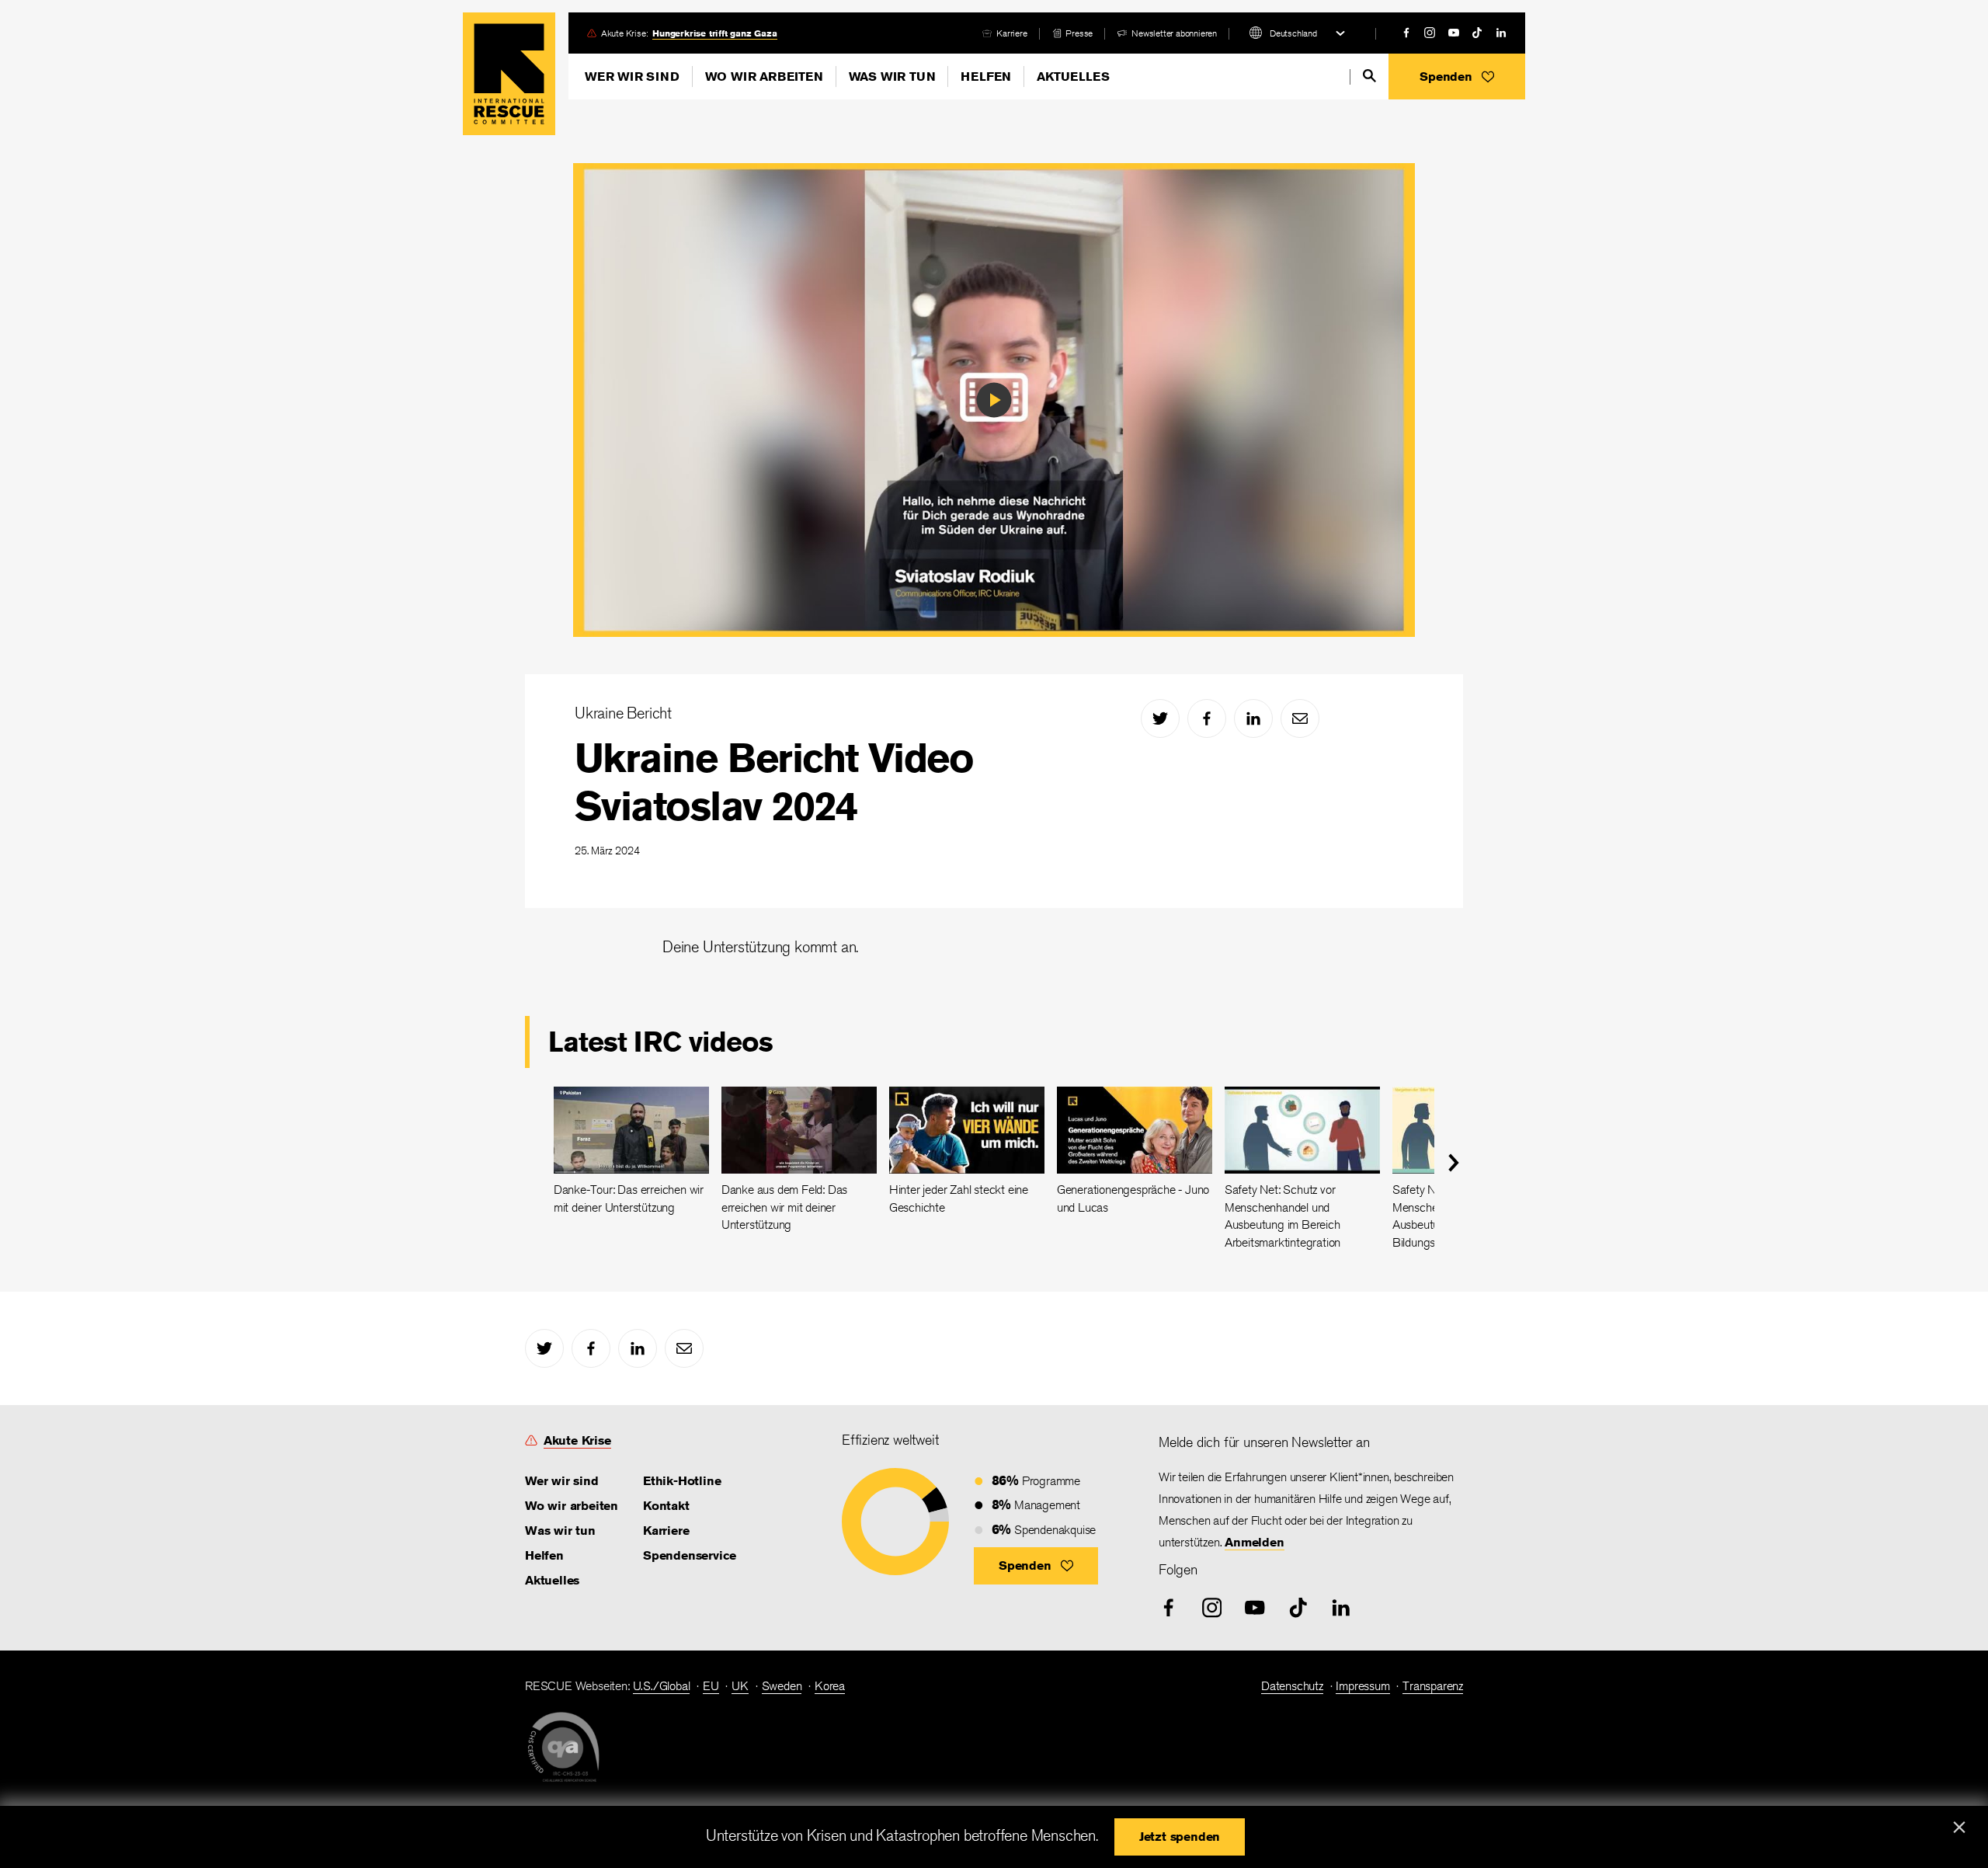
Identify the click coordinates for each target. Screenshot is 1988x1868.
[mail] (1300, 718)
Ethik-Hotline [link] (682, 1481)
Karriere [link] (1011, 33)
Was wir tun (892, 77)
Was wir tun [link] (560, 1531)
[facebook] (1406, 33)
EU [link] (711, 1686)
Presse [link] (1079, 33)
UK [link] (740, 1686)
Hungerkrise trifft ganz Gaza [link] (714, 33)
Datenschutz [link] (1292, 1686)
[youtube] (1454, 33)
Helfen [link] (544, 1555)
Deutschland (1293, 33)
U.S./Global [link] (662, 1686)
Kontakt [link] (666, 1506)
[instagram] (1430, 33)
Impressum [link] (1362, 1686)
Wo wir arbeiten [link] (572, 1506)
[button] (1457, 77)
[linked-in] (1501, 33)
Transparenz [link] (1433, 1686)
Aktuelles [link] (552, 1580)
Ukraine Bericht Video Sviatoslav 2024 (774, 782)
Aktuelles (1073, 77)
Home (509, 74)
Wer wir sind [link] (562, 1481)
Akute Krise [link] (577, 1440)
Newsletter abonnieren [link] (1174, 33)
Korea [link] (830, 1686)
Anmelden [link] (1254, 1542)
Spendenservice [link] (690, 1555)
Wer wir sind (632, 77)
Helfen (986, 77)
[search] (1369, 76)
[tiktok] (1477, 33)
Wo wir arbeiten (764, 77)
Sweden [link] (782, 1686)
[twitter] (1160, 718)
